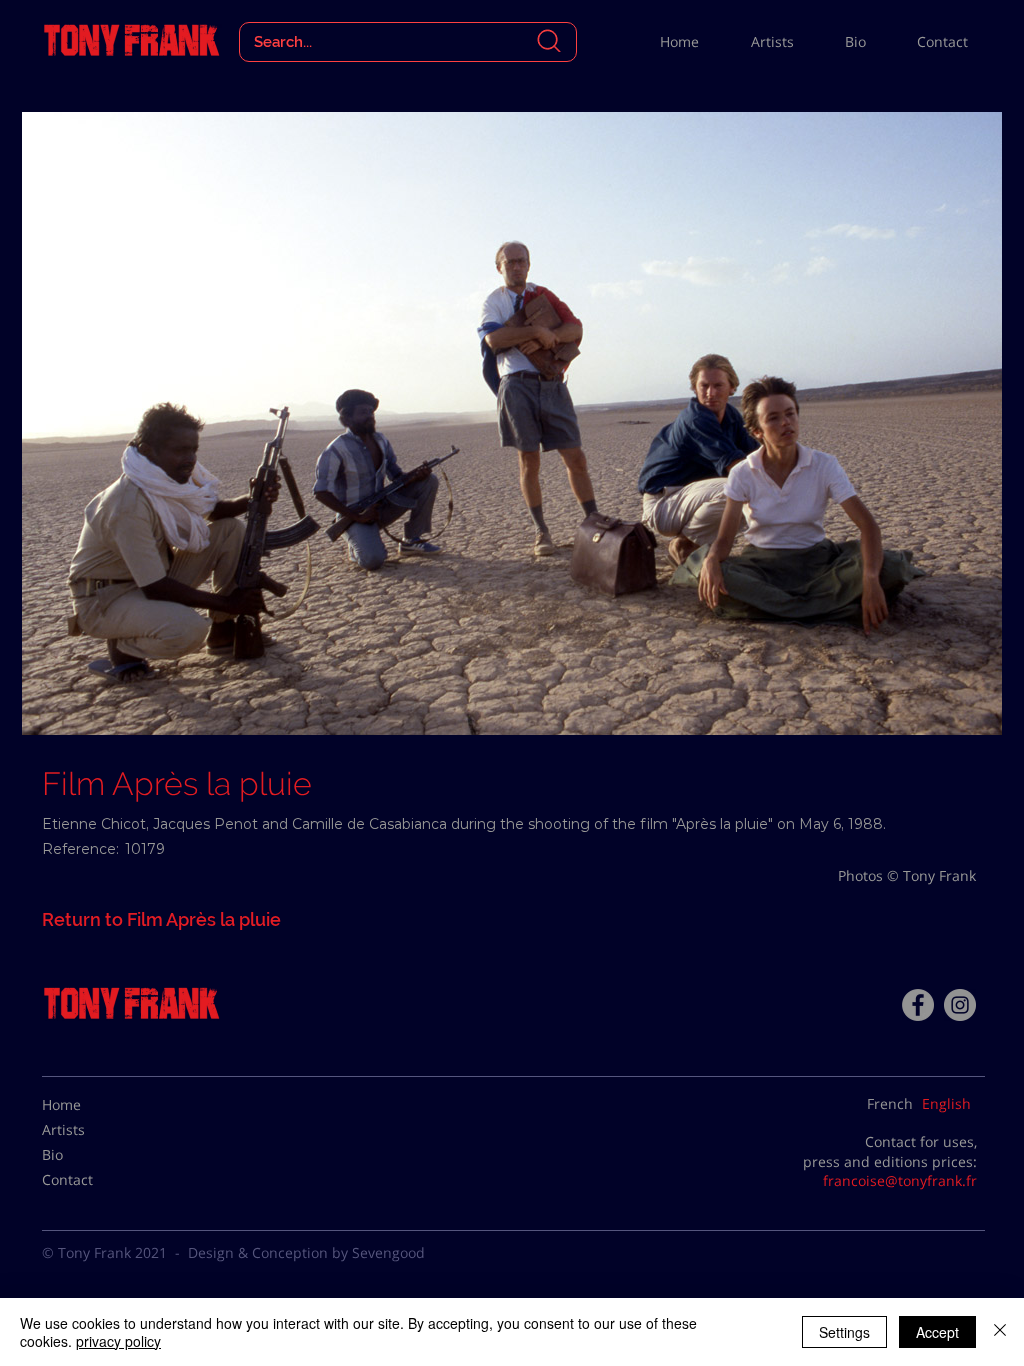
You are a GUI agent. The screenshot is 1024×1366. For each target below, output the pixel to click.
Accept (937, 1332)
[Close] (1000, 1332)
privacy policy (118, 1341)
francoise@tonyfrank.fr (900, 1180)
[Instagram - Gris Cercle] (960, 1005)
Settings (844, 1332)
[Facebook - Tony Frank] (918, 1005)
